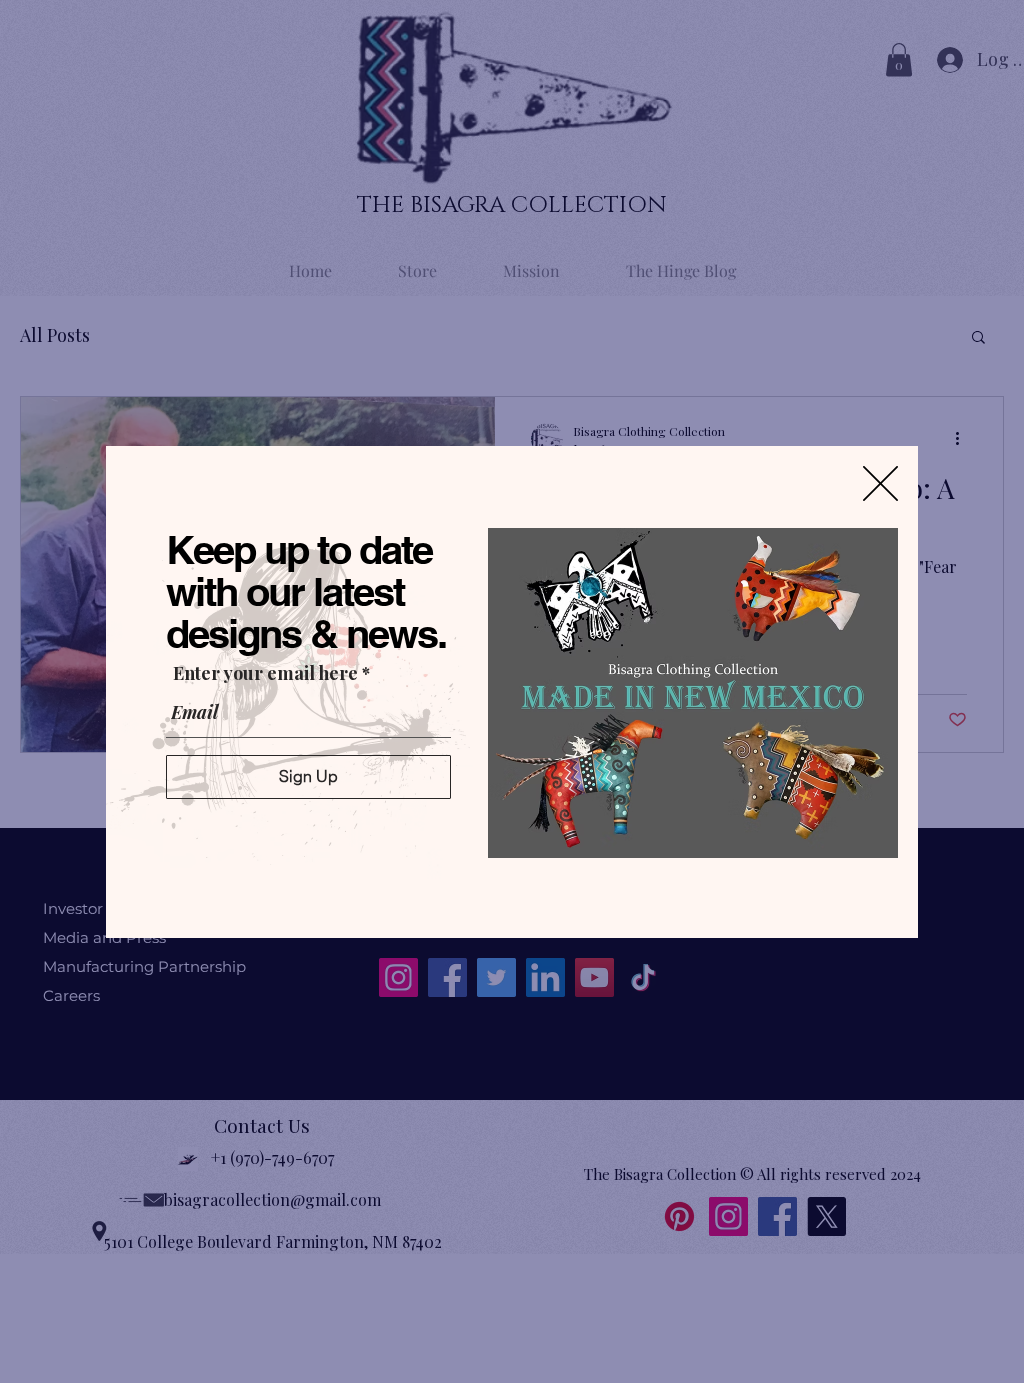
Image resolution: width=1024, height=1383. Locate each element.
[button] (880, 483)
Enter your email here (265, 673)
